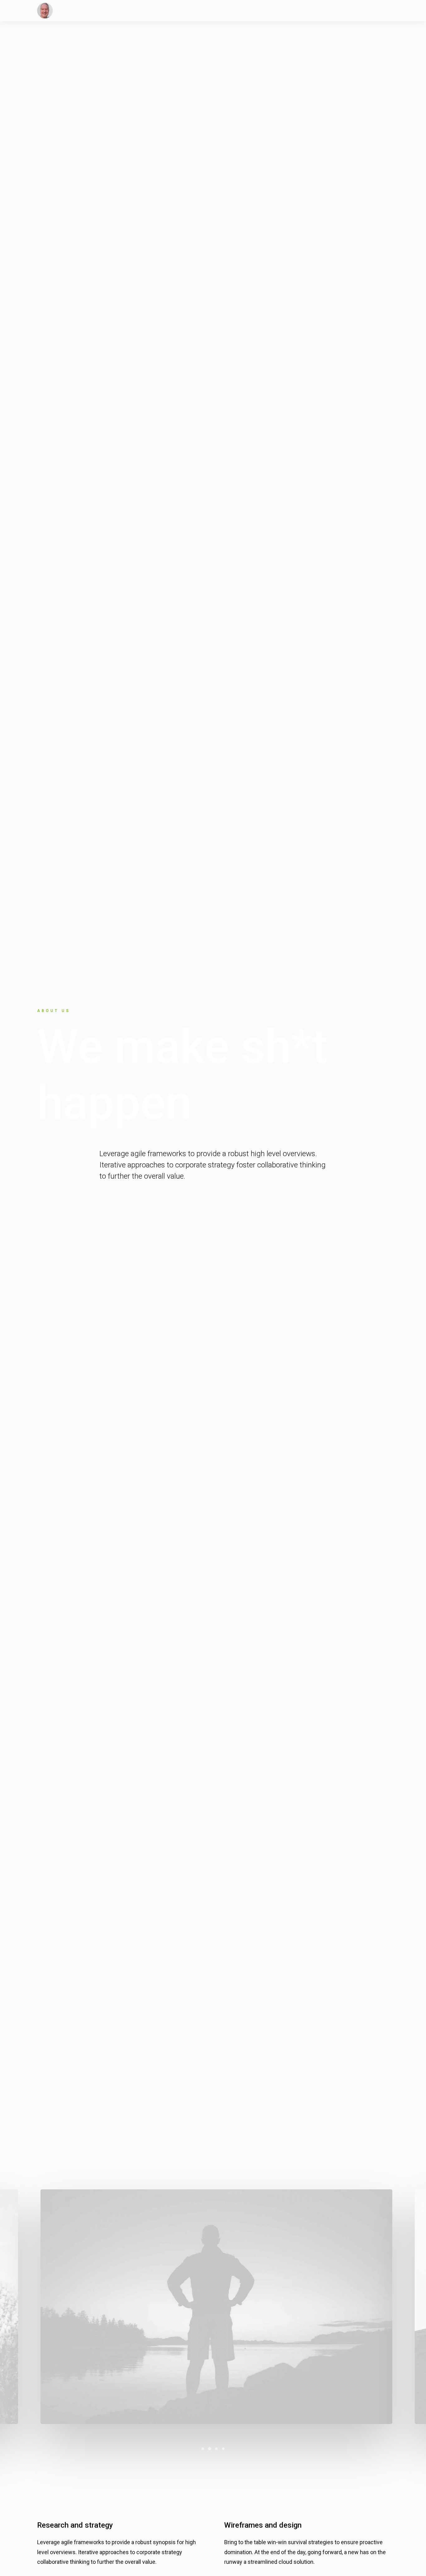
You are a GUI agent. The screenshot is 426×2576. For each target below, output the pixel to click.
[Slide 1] (203, 2449)
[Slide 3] (216, 2449)
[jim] (51, 11)
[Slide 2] (210, 2449)
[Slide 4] (223, 2449)
